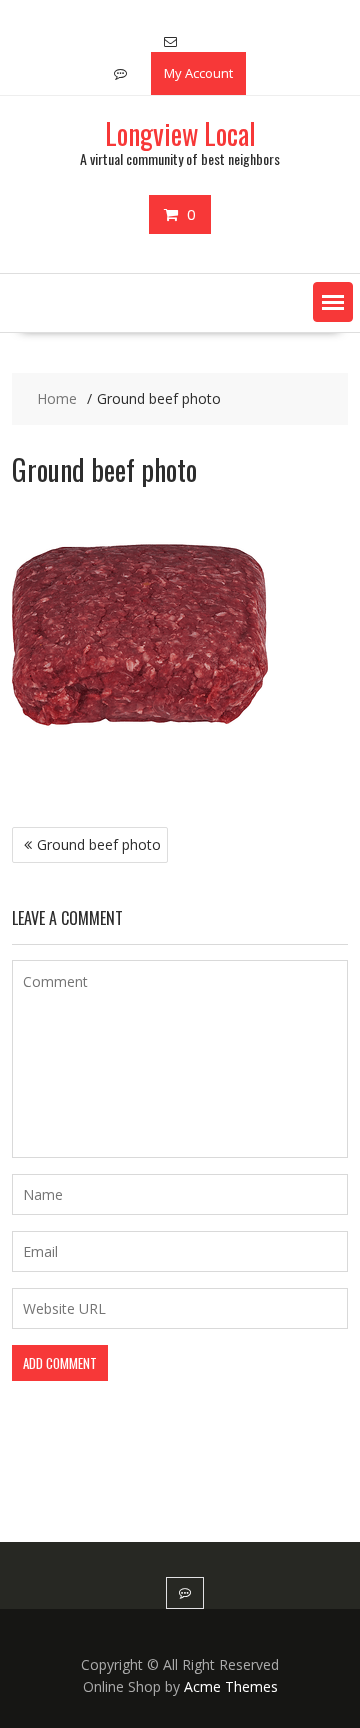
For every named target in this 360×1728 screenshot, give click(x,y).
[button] (333, 302)
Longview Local (180, 133)
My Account (198, 73)
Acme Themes (231, 1686)
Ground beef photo (99, 844)
